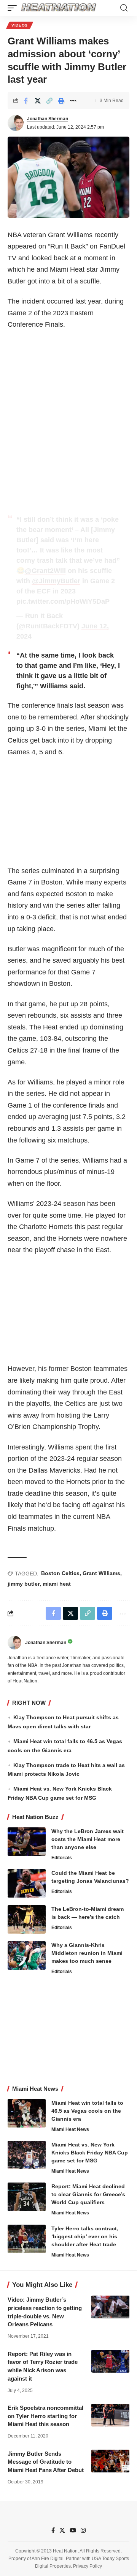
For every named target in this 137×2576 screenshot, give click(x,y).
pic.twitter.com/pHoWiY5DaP (63, 601)
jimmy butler (24, 1584)
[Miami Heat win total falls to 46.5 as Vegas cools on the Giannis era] (27, 2113)
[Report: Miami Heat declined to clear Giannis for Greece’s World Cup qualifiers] (27, 2197)
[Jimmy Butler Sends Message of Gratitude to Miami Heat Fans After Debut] (110, 2461)
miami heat (57, 1584)
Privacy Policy (88, 2566)
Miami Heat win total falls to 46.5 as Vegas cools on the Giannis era (87, 2111)
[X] (62, 2530)
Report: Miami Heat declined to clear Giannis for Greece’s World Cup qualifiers (88, 2194)
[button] (14, 8)
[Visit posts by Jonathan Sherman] (16, 123)
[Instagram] (83, 2530)
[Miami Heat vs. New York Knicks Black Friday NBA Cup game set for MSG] (27, 2155)
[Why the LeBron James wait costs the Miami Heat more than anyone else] (27, 1842)
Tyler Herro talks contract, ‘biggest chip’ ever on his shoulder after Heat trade (85, 2236)
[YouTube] (73, 2530)
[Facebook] (53, 2530)
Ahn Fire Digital (48, 2559)
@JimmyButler (56, 581)
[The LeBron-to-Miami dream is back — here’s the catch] (27, 1919)
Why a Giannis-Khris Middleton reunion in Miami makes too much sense (87, 1953)
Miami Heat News (70, 2129)
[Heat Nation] (59, 8)
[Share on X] (38, 101)
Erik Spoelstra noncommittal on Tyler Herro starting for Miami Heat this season (45, 2416)
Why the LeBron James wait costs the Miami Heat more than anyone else (88, 1839)
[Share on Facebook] (26, 101)
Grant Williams (101, 1573)
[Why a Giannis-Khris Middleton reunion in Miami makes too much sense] (27, 1955)
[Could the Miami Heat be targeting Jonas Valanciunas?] (27, 1883)
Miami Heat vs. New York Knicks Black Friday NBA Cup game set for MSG (90, 2153)
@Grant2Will (45, 571)
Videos (20, 25)
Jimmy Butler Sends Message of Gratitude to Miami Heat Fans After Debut (46, 2462)
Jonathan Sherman (48, 119)
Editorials (62, 1858)
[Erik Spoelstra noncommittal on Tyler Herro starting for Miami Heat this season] (110, 2415)
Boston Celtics (60, 1573)
